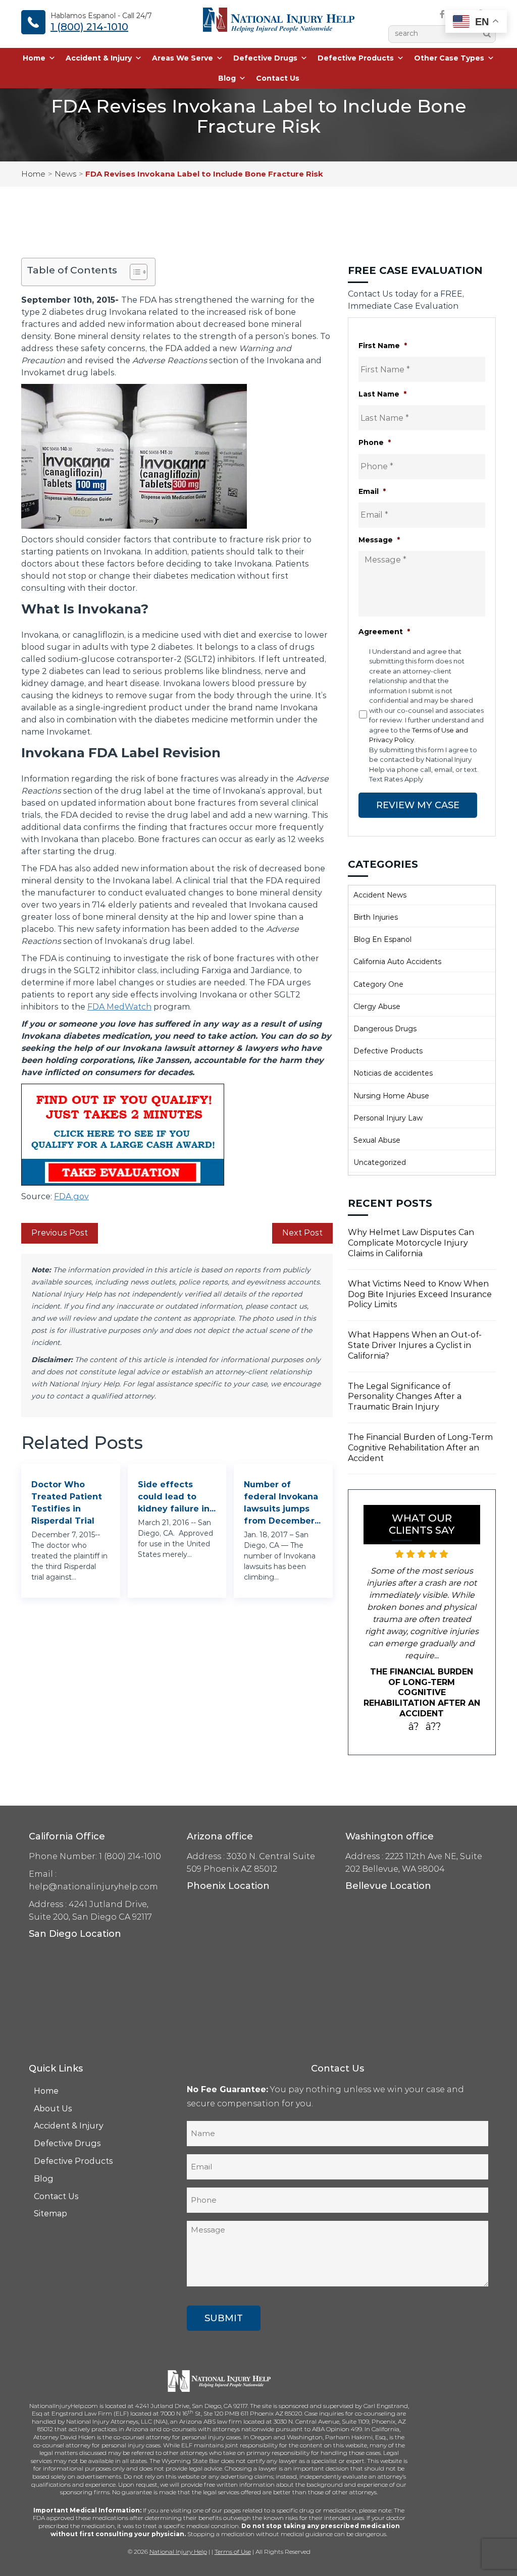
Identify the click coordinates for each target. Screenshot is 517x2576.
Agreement (384, 632)
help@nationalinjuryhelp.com (93, 1876)
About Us (53, 2098)
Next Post (302, 1233)
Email (372, 491)
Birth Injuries (376, 917)
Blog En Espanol (382, 939)
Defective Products (356, 58)
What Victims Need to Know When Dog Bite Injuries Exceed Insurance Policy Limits (420, 1294)
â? (414, 1716)
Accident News (380, 895)
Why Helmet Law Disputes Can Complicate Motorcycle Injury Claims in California (411, 1243)
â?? (433, 1716)
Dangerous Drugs (385, 1029)
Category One (378, 984)
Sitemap (50, 2203)
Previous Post (60, 1233)
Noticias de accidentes (393, 1073)
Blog (227, 78)
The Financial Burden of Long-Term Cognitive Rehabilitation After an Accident (420, 1448)
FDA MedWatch (119, 1007)
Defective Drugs (265, 58)
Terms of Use (233, 2541)
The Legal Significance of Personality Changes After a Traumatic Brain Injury (405, 1397)
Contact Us (278, 78)
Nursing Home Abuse (391, 1096)
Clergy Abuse (377, 1006)
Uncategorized (380, 1162)
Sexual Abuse (377, 1140)
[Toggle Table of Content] (134, 272)
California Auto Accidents (397, 962)
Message (379, 540)
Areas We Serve (183, 58)
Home (34, 58)
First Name (383, 346)
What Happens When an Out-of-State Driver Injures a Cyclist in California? (415, 1345)
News (65, 174)
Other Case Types (449, 58)
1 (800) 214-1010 (89, 27)
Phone (375, 442)
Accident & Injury (99, 58)
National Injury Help (178, 2541)
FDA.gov (71, 1196)
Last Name (382, 394)
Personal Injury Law (388, 1118)
